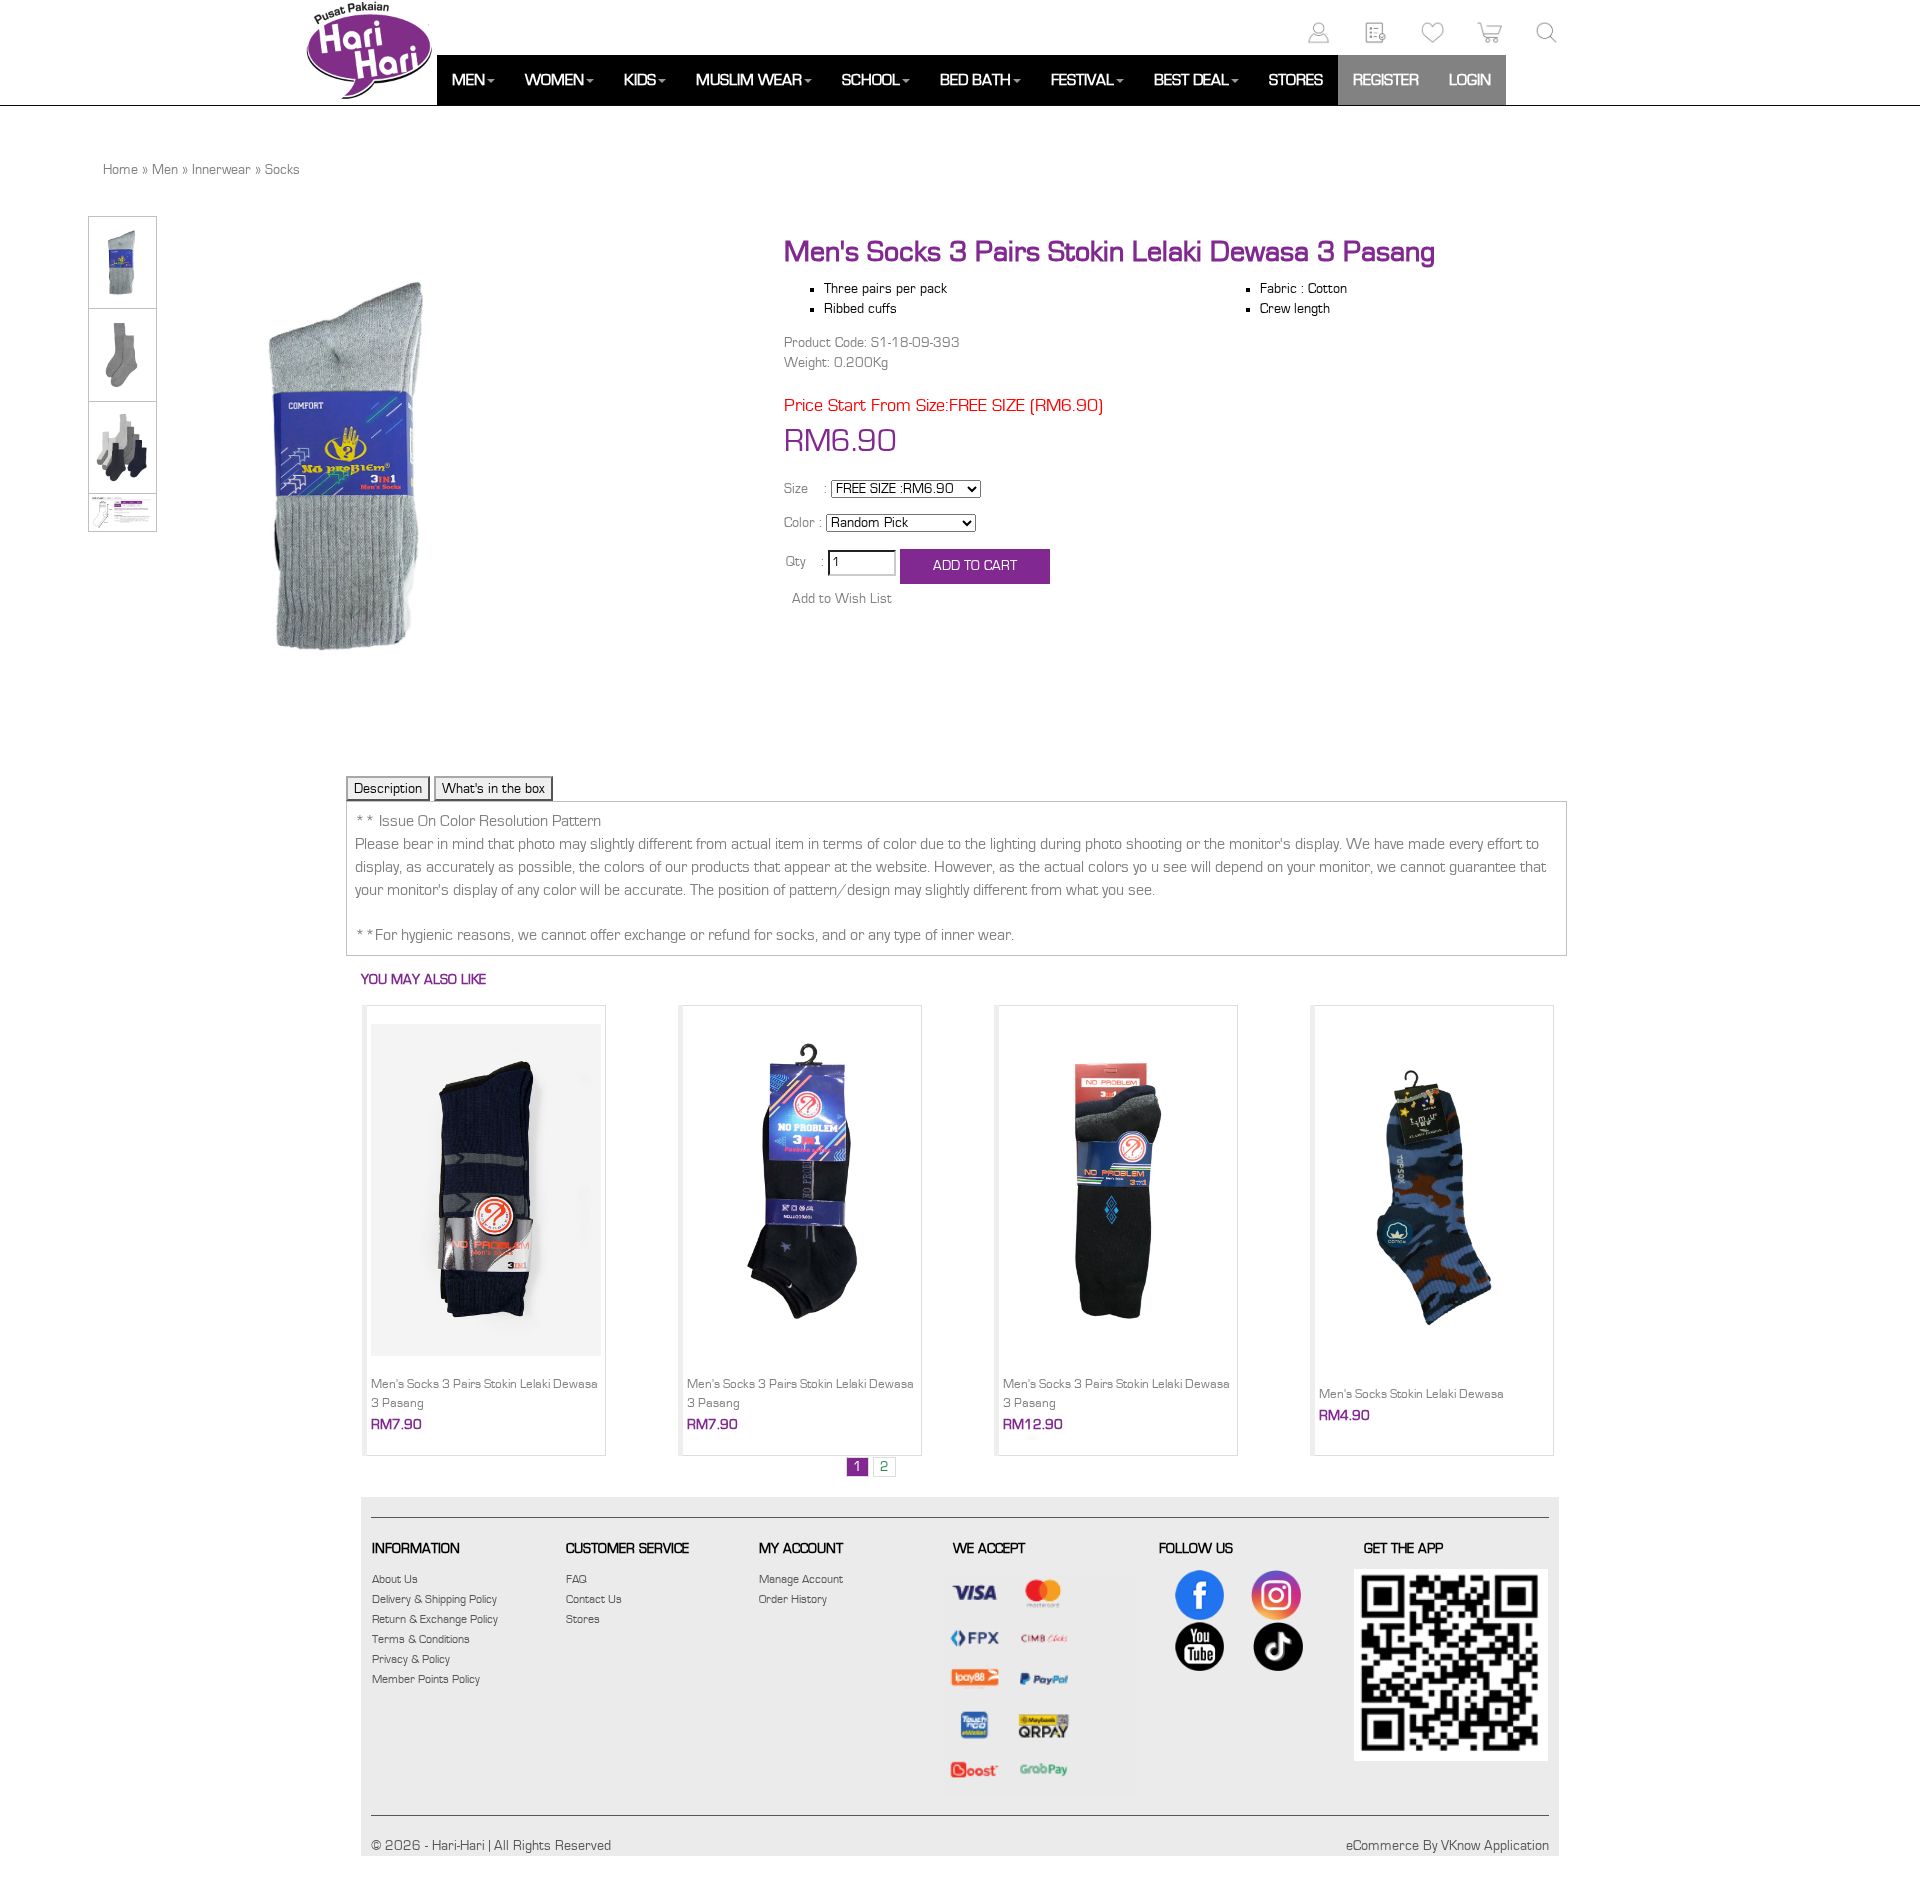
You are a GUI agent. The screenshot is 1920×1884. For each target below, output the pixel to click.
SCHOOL (871, 80)
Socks (282, 170)
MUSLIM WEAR (749, 80)
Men (165, 170)
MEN (468, 80)
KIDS (640, 80)
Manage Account (801, 1579)
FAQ (576, 1579)
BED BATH (975, 80)
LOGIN (1470, 80)
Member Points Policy (426, 1679)
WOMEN (554, 80)
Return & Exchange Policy (435, 1619)
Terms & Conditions (421, 1639)
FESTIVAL (1082, 80)
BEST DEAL (1191, 80)
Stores (583, 1619)
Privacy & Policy (411, 1659)
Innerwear (221, 170)
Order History (793, 1599)
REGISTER (1386, 80)
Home (120, 170)
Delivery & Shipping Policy (434, 1599)
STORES (1296, 80)
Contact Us (594, 1599)
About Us (395, 1579)
